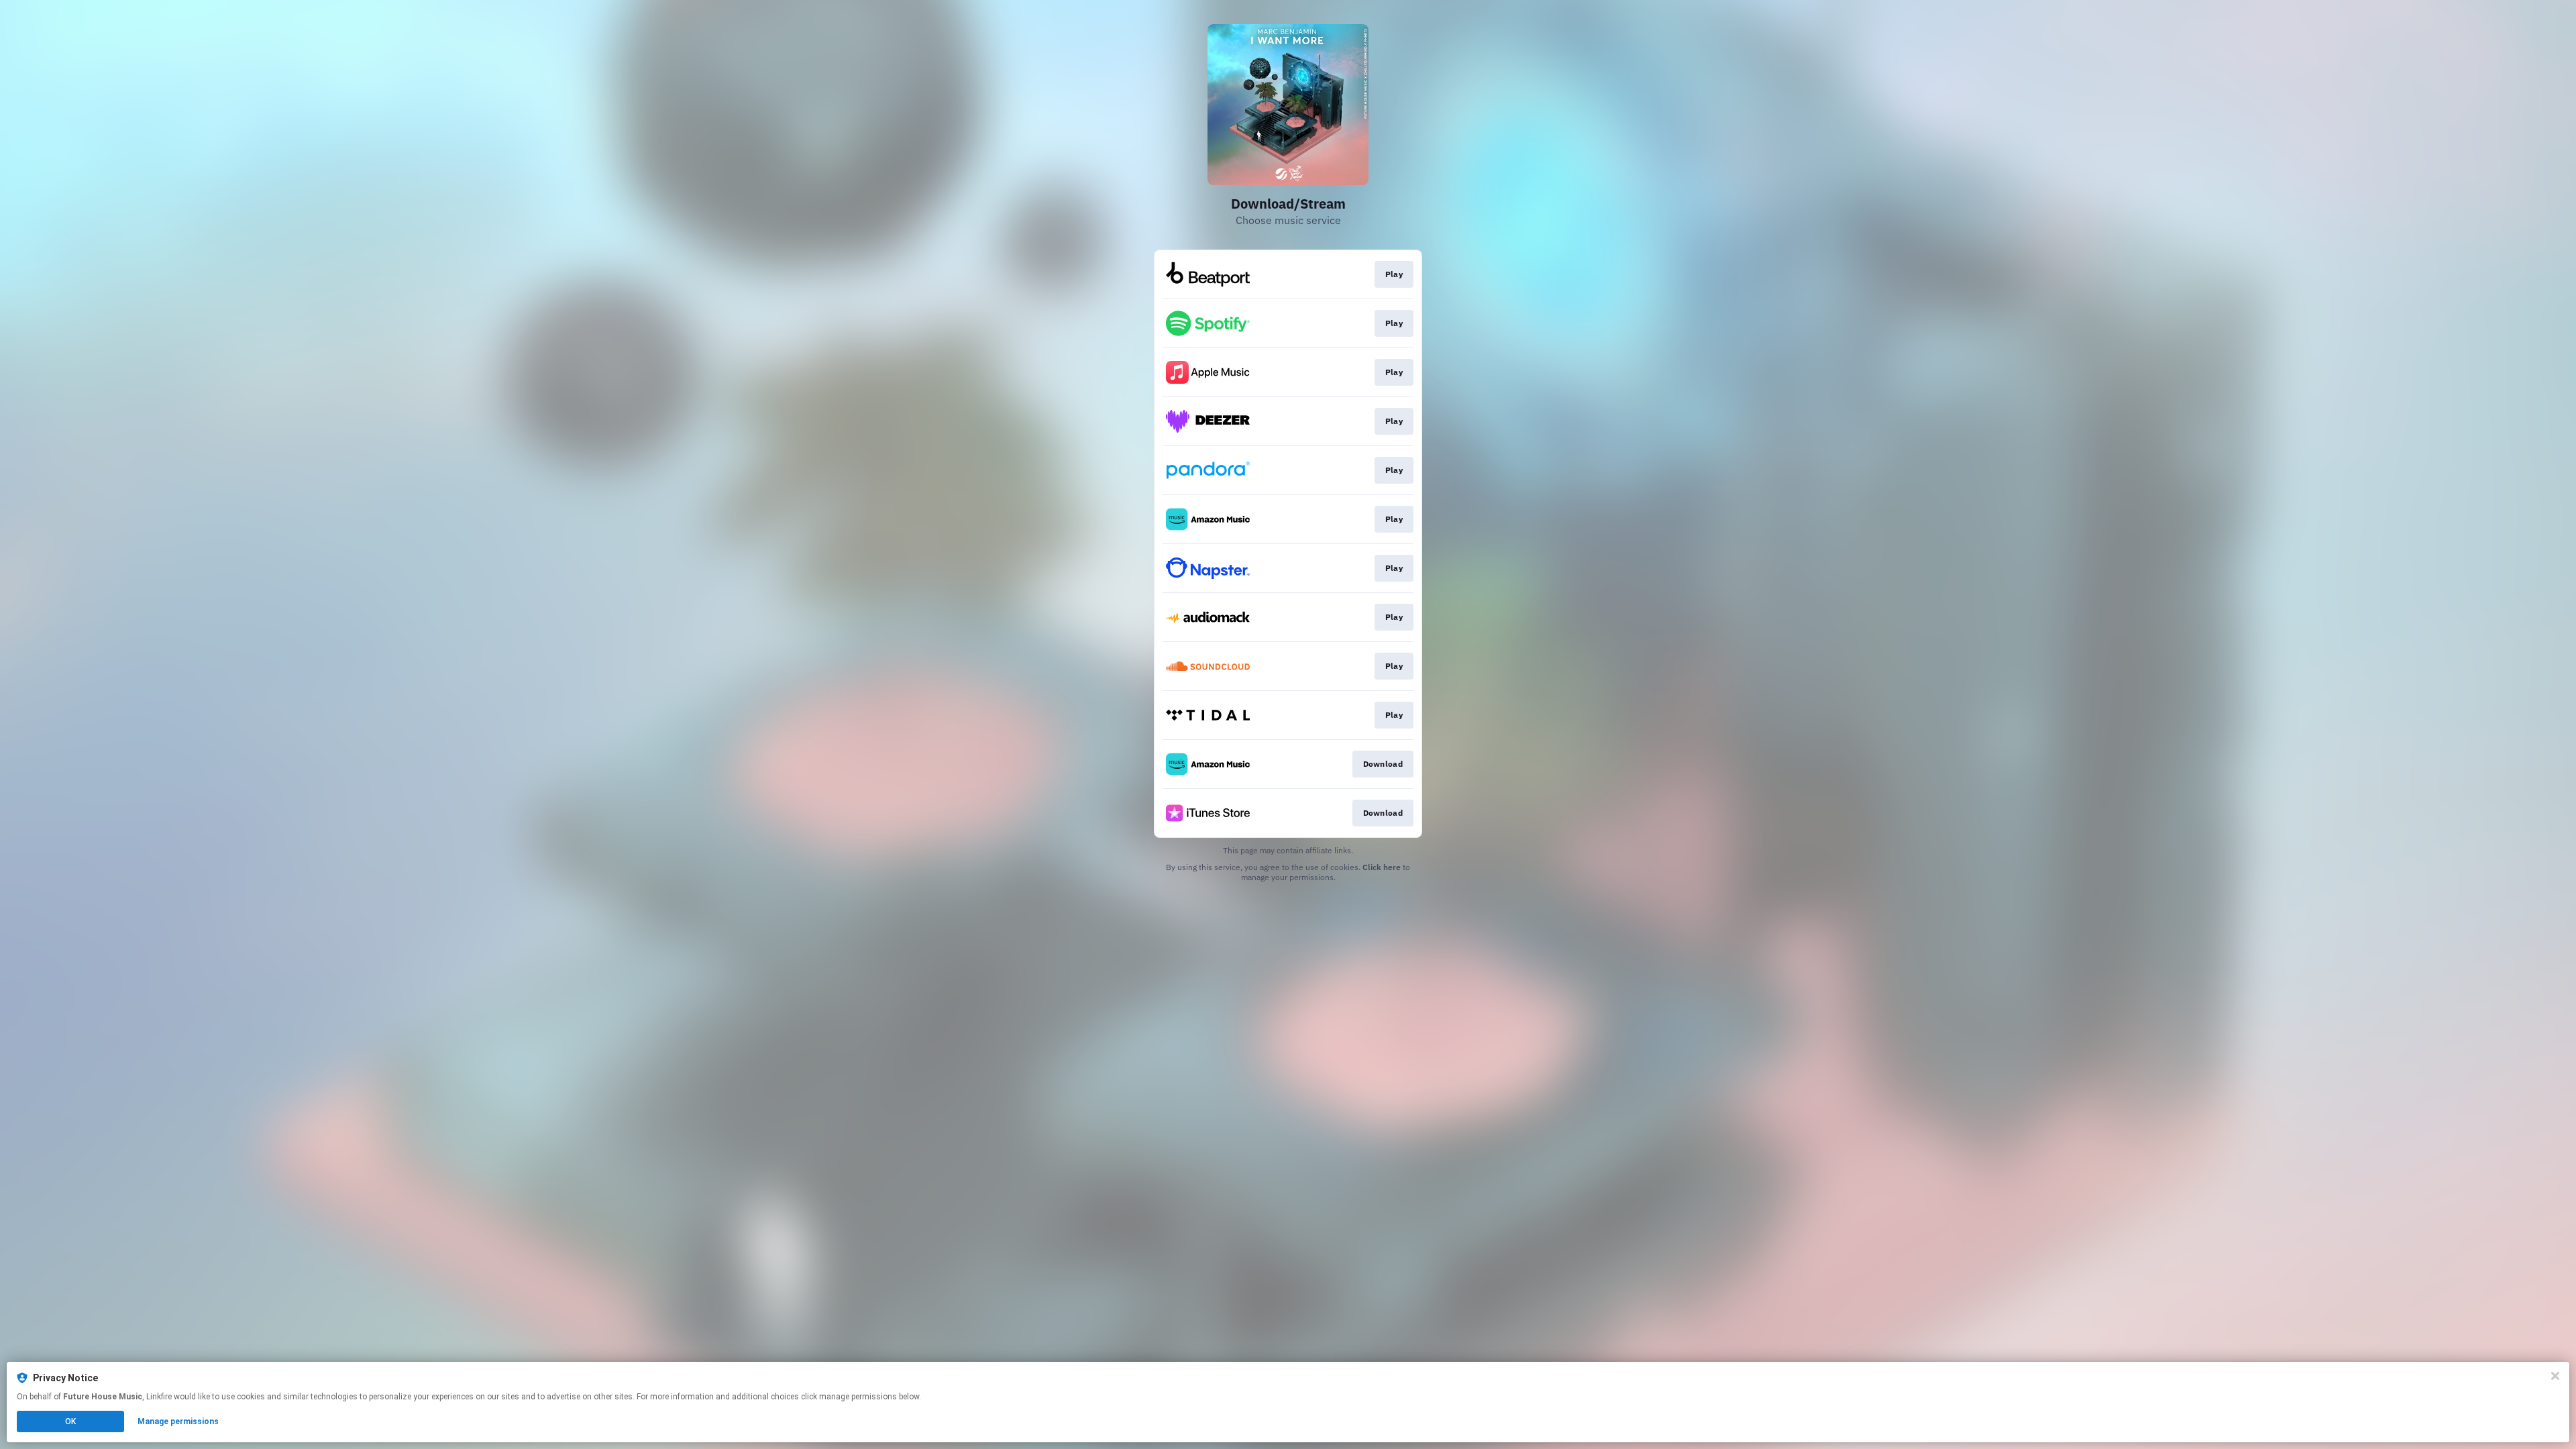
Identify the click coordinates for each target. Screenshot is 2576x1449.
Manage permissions (178, 1421)
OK (70, 1421)
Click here (1382, 867)
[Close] (2555, 1376)
